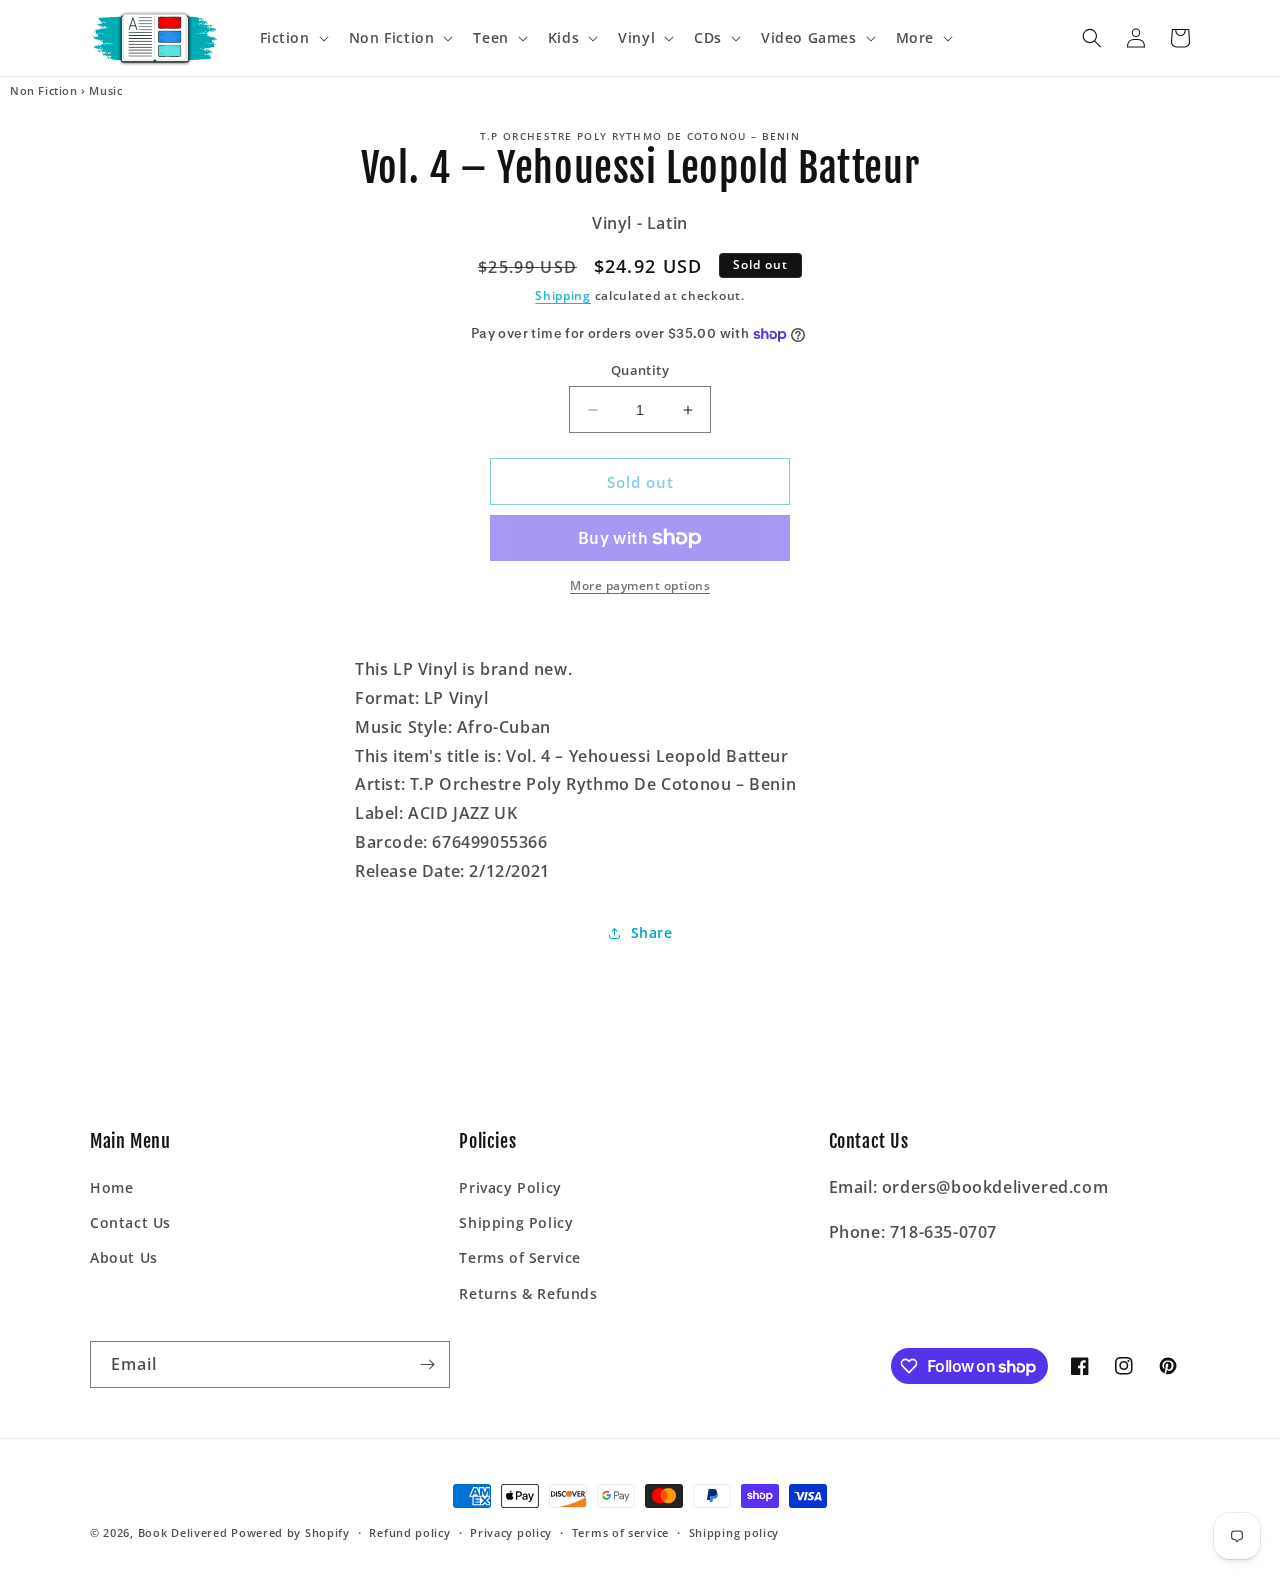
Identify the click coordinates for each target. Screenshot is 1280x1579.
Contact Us (130, 1222)
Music (105, 91)
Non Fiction (44, 91)
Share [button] (652, 932)
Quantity (640, 370)
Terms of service (620, 1532)
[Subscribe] (427, 1364)
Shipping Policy (516, 1222)
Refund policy (409, 1532)
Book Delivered (183, 1532)
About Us (124, 1257)
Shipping (563, 295)
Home (111, 1187)
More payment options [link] (640, 585)
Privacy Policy (510, 1187)
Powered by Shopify (290, 1532)
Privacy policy (511, 1532)
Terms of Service (520, 1257)
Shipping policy (734, 1532)
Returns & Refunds (528, 1293)
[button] (292, 38)
